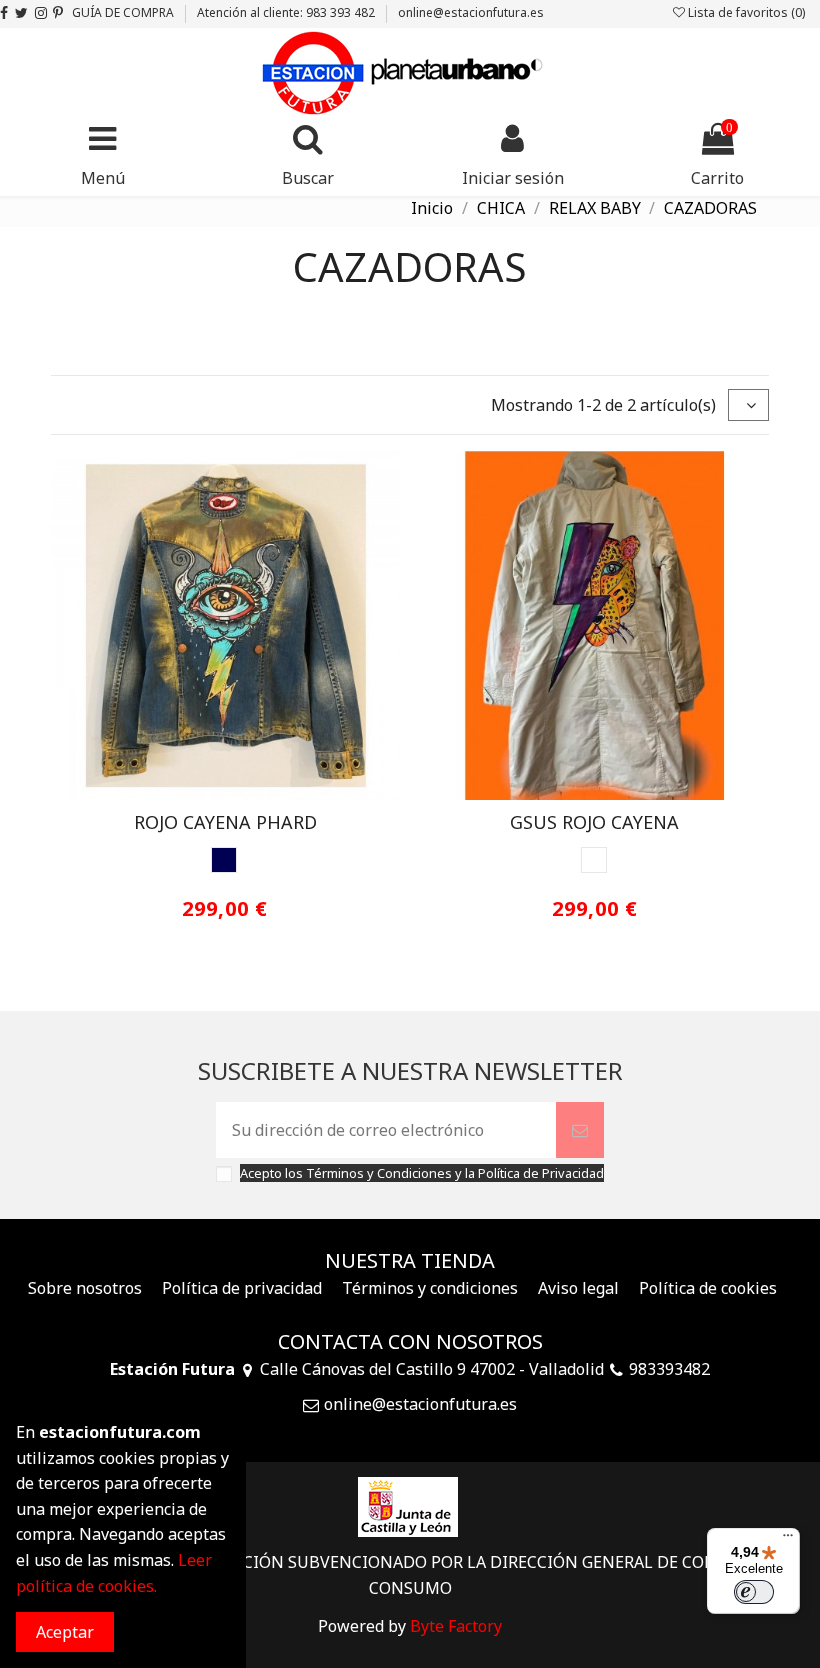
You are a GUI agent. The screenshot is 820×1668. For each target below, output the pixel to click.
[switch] (754, 1592)
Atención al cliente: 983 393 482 (287, 12)
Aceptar (65, 1632)
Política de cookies (708, 1288)
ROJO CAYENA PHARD (225, 822)
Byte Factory (456, 1626)
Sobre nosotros (85, 1288)
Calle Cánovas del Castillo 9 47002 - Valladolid (432, 1369)
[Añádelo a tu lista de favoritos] (210, 792)
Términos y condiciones (430, 1288)
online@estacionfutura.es (471, 12)
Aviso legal (578, 1288)
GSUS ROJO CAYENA (594, 822)
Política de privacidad (242, 1288)
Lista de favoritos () (745, 12)
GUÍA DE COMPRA (124, 12)
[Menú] (788, 1540)
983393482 (669, 1369)
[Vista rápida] (241, 792)
